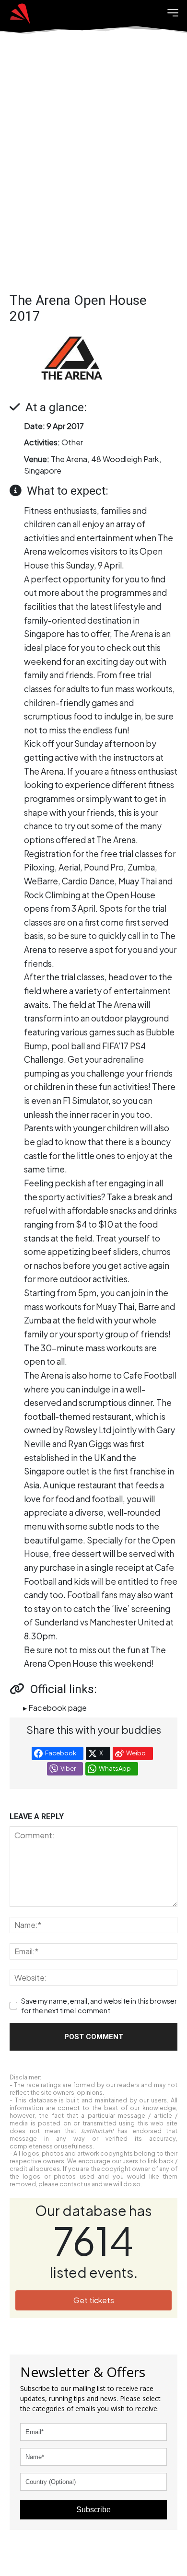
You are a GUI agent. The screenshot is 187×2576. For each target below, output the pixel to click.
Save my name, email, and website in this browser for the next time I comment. (99, 2006)
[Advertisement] (93, 170)
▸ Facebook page (55, 1708)
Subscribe (93, 2510)
